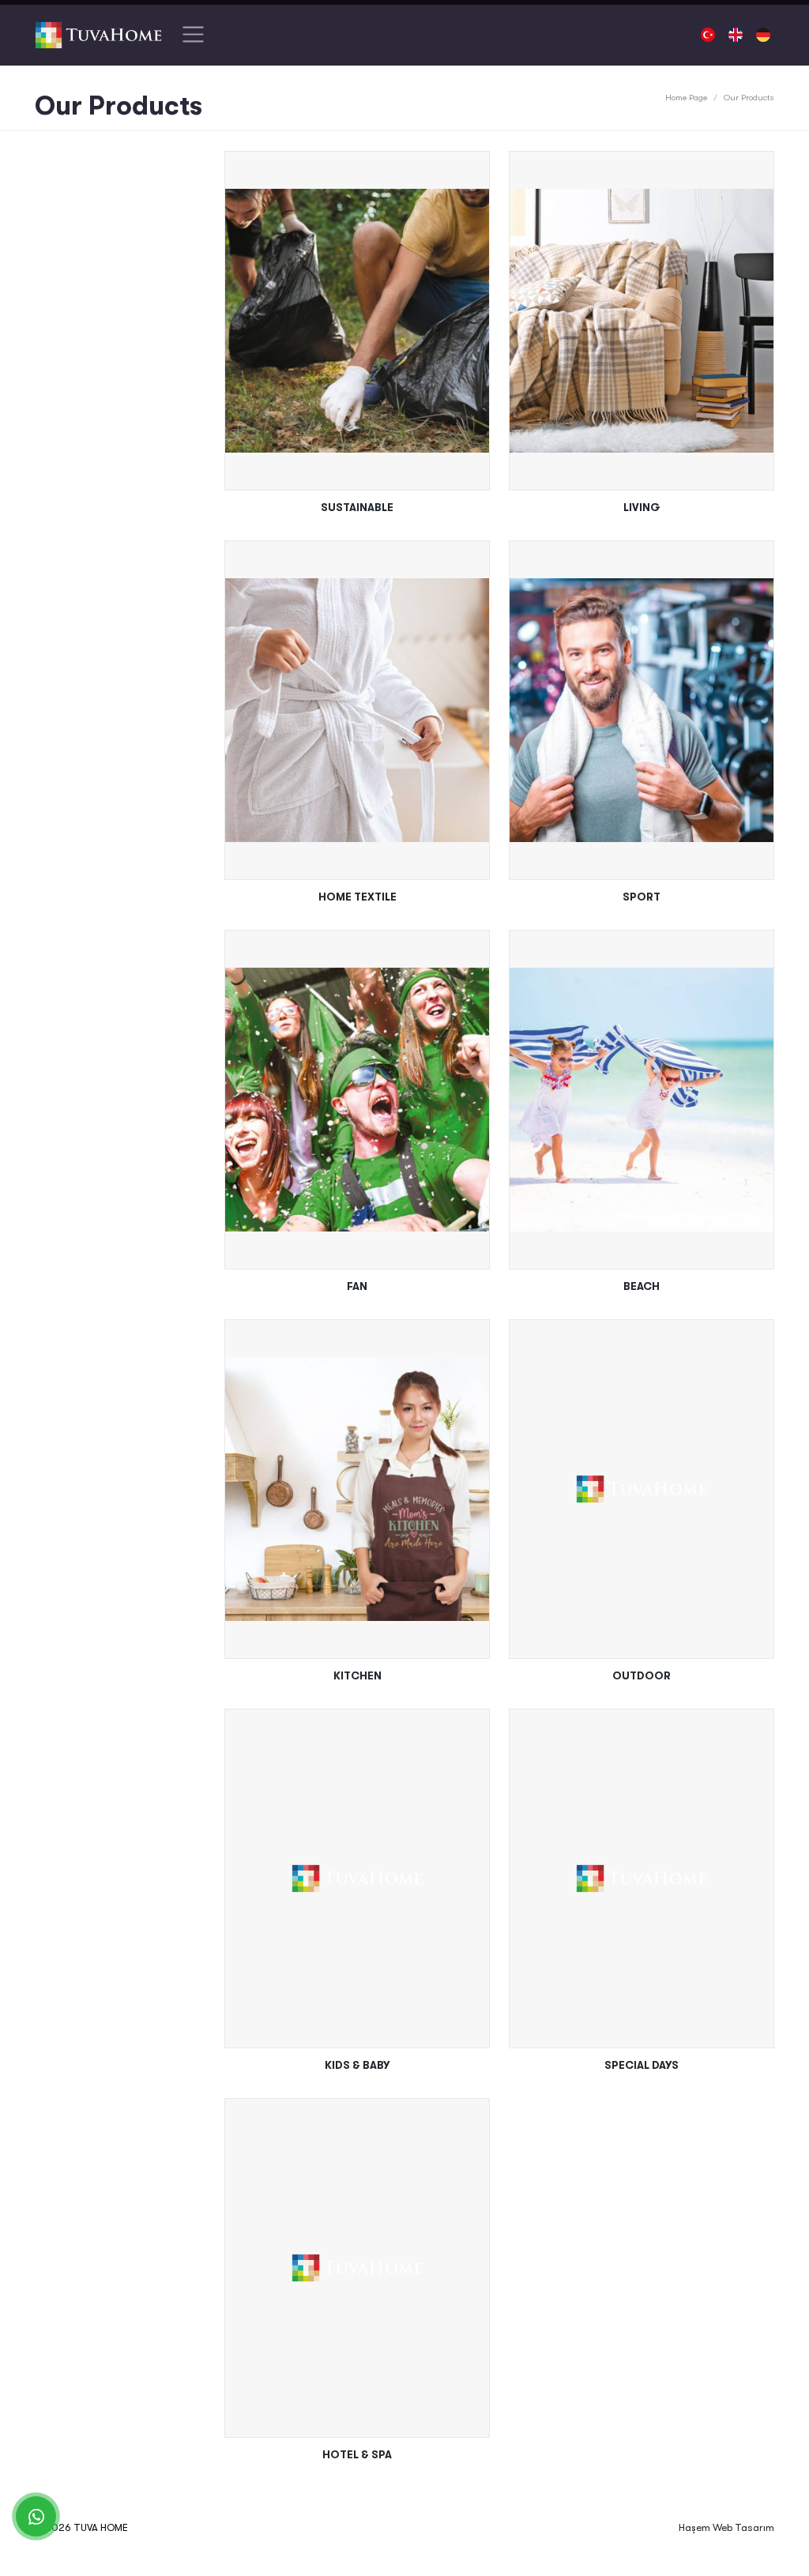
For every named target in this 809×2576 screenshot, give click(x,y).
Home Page (686, 98)
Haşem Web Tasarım (726, 2527)
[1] (193, 35)
